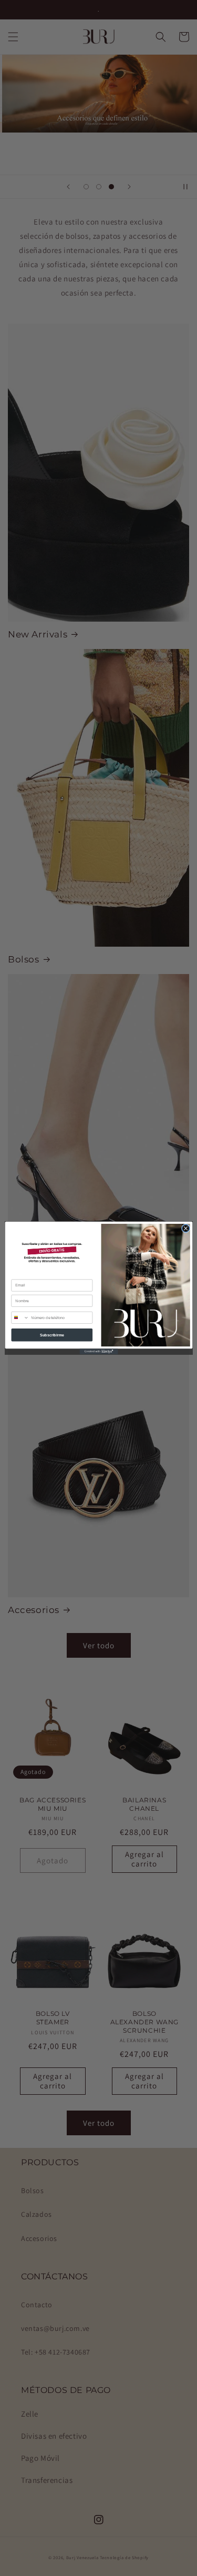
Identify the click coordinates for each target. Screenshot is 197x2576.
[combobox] (20, 1317)
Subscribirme (52, 1335)
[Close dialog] (186, 1228)
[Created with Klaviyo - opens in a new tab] (98, 1351)
